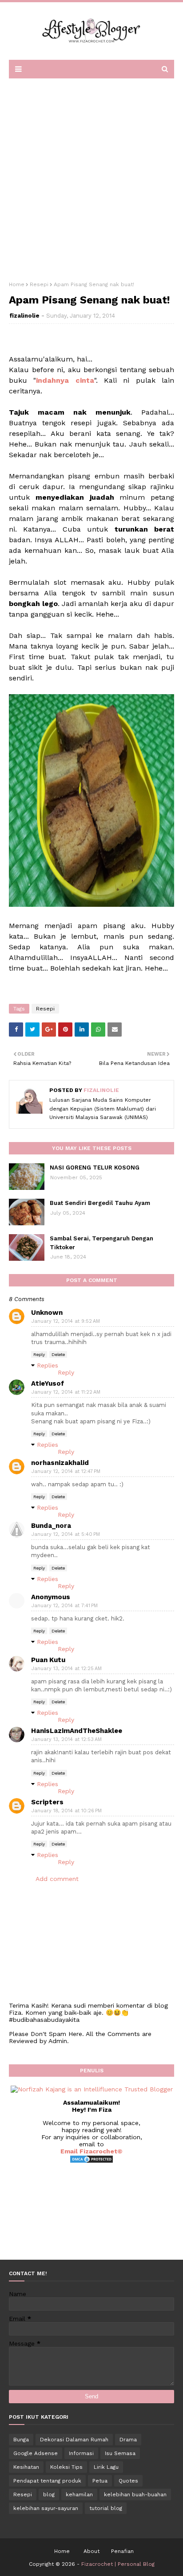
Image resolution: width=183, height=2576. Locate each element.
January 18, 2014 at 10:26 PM (67, 1811)
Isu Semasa (120, 2453)
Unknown (47, 1313)
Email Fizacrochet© (91, 2151)
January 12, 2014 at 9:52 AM (66, 1321)
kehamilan (79, 2494)
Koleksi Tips (66, 2467)
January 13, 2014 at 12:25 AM (67, 1669)
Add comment (57, 1879)
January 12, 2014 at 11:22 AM (66, 1392)
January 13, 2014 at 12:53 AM (67, 1739)
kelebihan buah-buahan (135, 2494)
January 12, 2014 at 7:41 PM (65, 1606)
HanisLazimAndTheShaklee (77, 1731)
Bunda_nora (51, 1526)
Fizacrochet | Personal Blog (118, 2564)
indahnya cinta (65, 380)
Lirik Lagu (106, 2467)
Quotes (128, 2481)
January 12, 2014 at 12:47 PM (66, 1471)
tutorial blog (106, 2508)
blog (49, 2494)
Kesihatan (26, 2467)
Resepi (39, 284)
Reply (39, 1354)
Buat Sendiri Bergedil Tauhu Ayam (100, 1203)
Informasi (81, 2453)
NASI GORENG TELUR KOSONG (95, 1168)
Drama (128, 2440)
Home (17, 284)
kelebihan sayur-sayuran (46, 2508)
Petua (100, 2481)
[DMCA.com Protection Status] (91, 2161)
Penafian (122, 2551)
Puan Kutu (48, 1660)
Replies (48, 1365)
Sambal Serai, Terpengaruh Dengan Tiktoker (101, 1243)
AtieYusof (48, 1383)
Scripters (47, 1802)
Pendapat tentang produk (47, 2481)
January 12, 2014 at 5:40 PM (66, 1534)
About (91, 2551)
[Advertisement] (91, 177)
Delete (58, 1354)
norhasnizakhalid (60, 1463)
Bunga (21, 2440)
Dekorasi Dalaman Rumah (74, 2440)
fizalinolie (24, 316)
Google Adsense (36, 2453)
